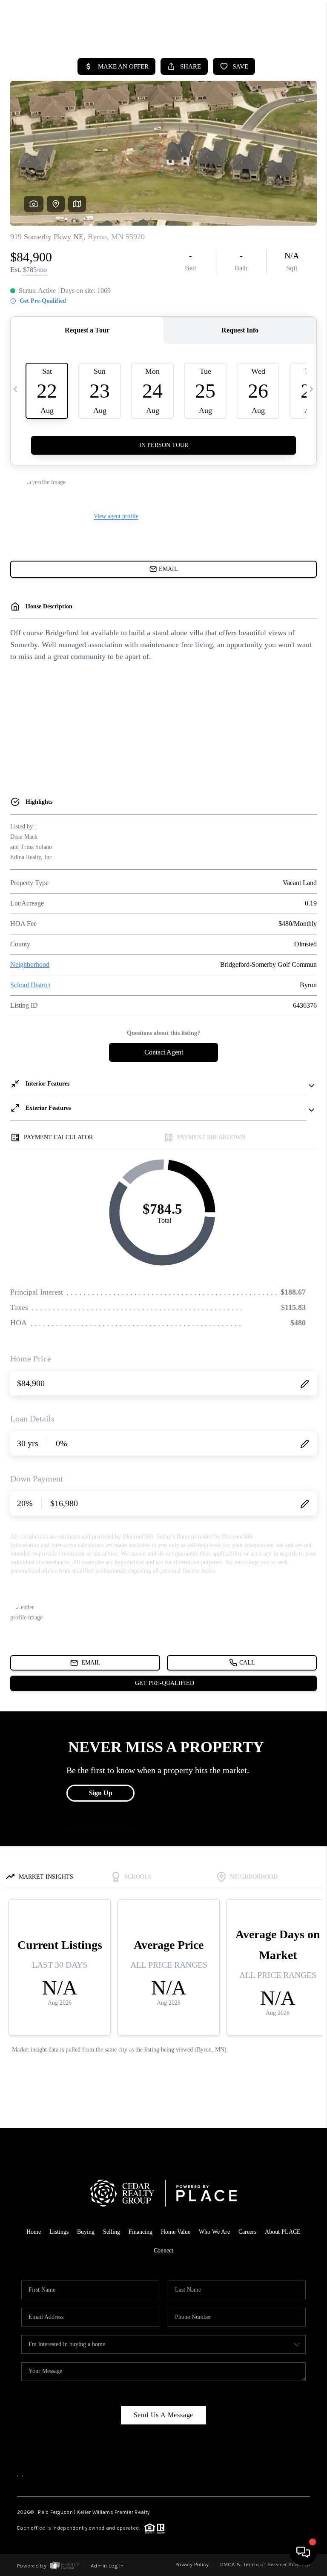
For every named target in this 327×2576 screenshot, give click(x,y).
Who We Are (214, 2232)
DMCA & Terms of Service (253, 2564)
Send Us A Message (164, 2415)
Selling (112, 2232)
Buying (86, 2232)
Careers (247, 2232)
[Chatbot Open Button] (303, 2552)
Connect (163, 2251)
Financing (141, 2232)
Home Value (176, 2232)
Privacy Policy (192, 2564)
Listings (59, 2232)
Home (34, 2232)
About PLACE (283, 2232)
